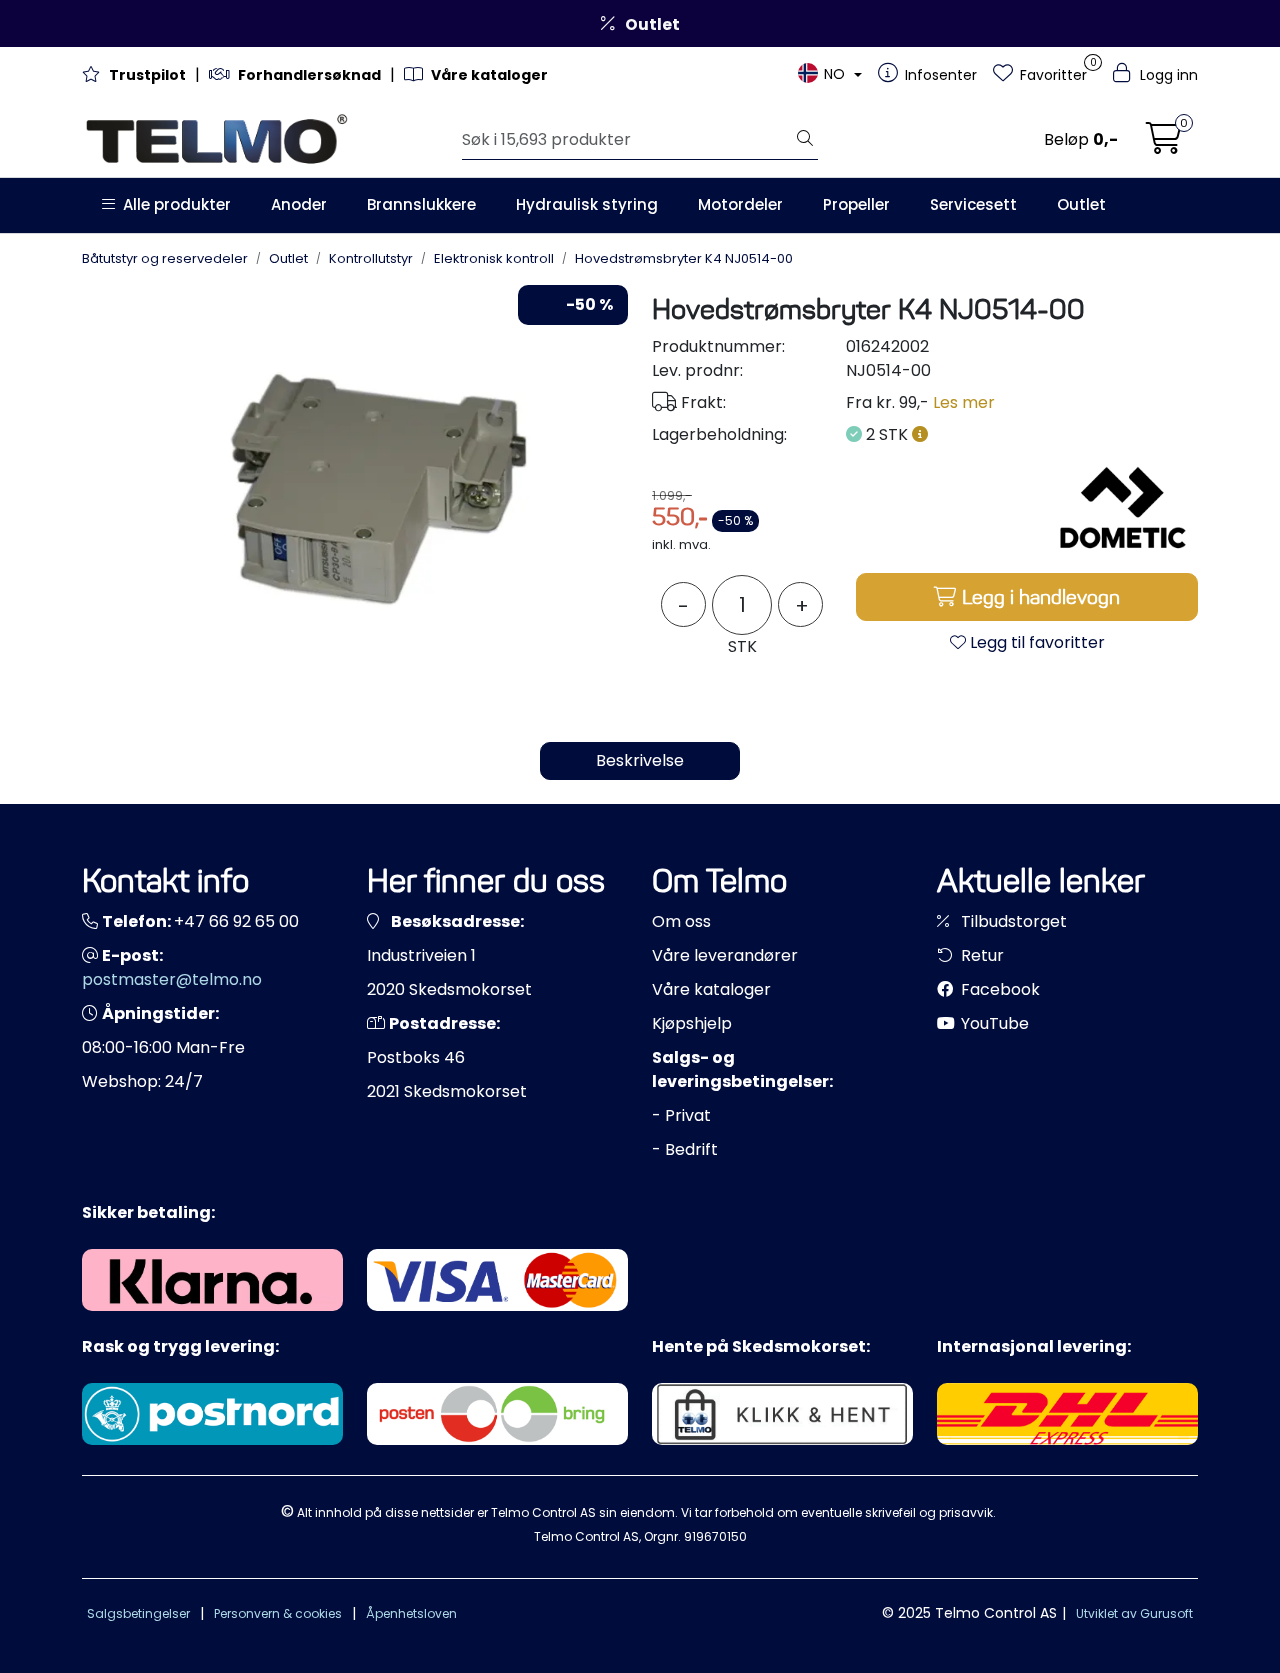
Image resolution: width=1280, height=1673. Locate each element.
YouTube (993, 1023)
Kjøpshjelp (692, 1023)
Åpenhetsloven (411, 1613)
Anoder (299, 204)
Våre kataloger (711, 989)
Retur (980, 955)
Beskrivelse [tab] (640, 760)
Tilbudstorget (1012, 921)
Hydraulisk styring (587, 204)
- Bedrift (685, 1149)
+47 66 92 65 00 (236, 921)
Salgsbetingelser (138, 1613)
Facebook (998, 989)
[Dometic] (1123, 508)
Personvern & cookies (278, 1613)
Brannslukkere (421, 204)
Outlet (1081, 204)
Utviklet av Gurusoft (1134, 1613)
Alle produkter (173, 204)
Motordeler (740, 204)
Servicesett (973, 204)
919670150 (715, 1536)
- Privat (681, 1115)
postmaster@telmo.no (172, 979)
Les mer (964, 402)
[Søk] (805, 140)
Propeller (856, 204)
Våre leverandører (725, 955)
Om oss (681, 921)
